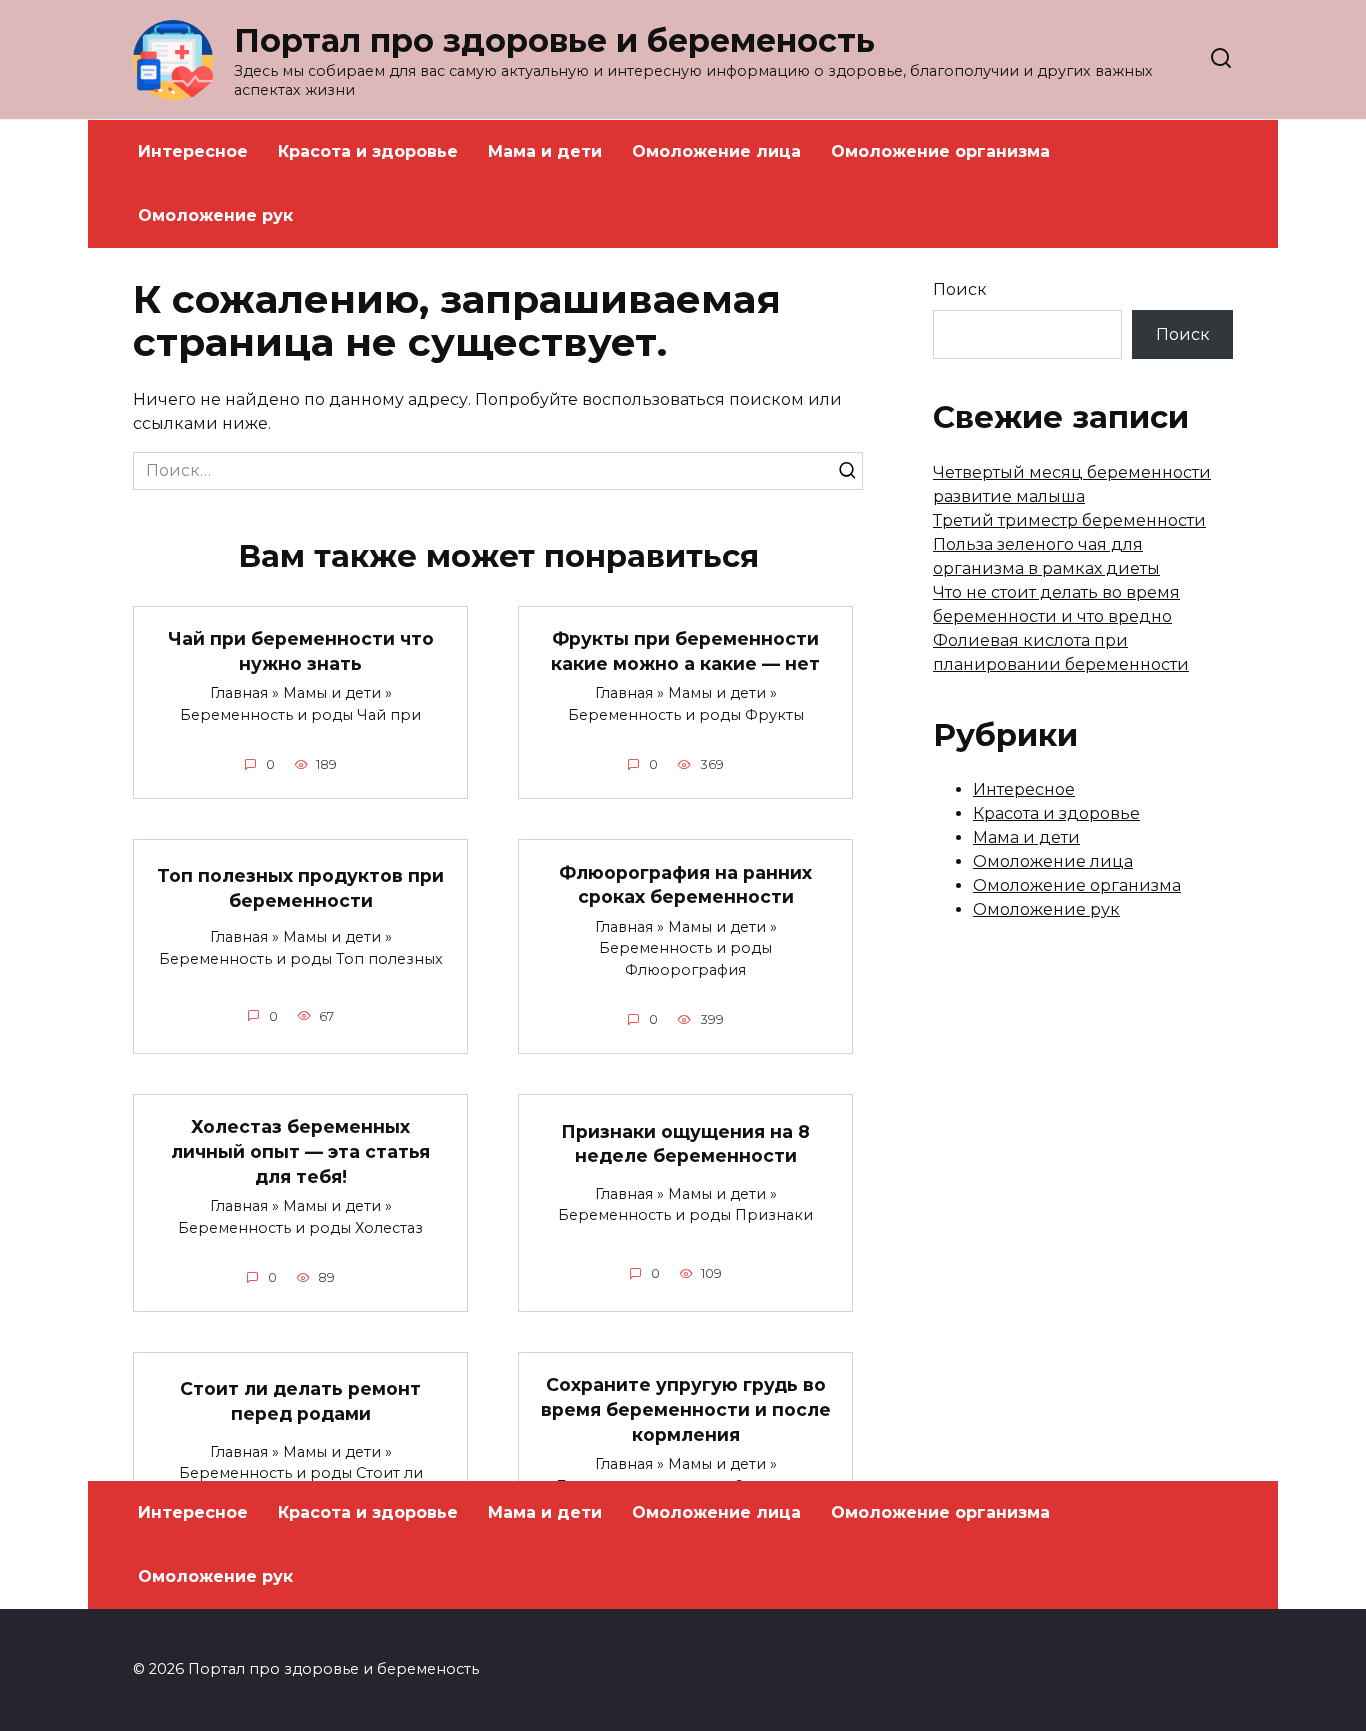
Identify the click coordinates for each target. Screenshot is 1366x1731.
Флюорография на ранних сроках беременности (685, 884)
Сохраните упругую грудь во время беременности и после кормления (686, 1409)
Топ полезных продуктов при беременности (300, 888)
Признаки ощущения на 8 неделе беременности (685, 1143)
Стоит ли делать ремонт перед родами (300, 1401)
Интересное (193, 151)
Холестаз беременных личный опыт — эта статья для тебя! (300, 1151)
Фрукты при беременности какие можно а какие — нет (685, 651)
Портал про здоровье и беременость (554, 40)
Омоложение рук (215, 215)
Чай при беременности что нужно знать (301, 651)
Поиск (960, 289)
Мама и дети (545, 151)
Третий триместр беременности (1069, 520)
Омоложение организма (940, 151)
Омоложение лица (716, 151)
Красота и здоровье (368, 151)
